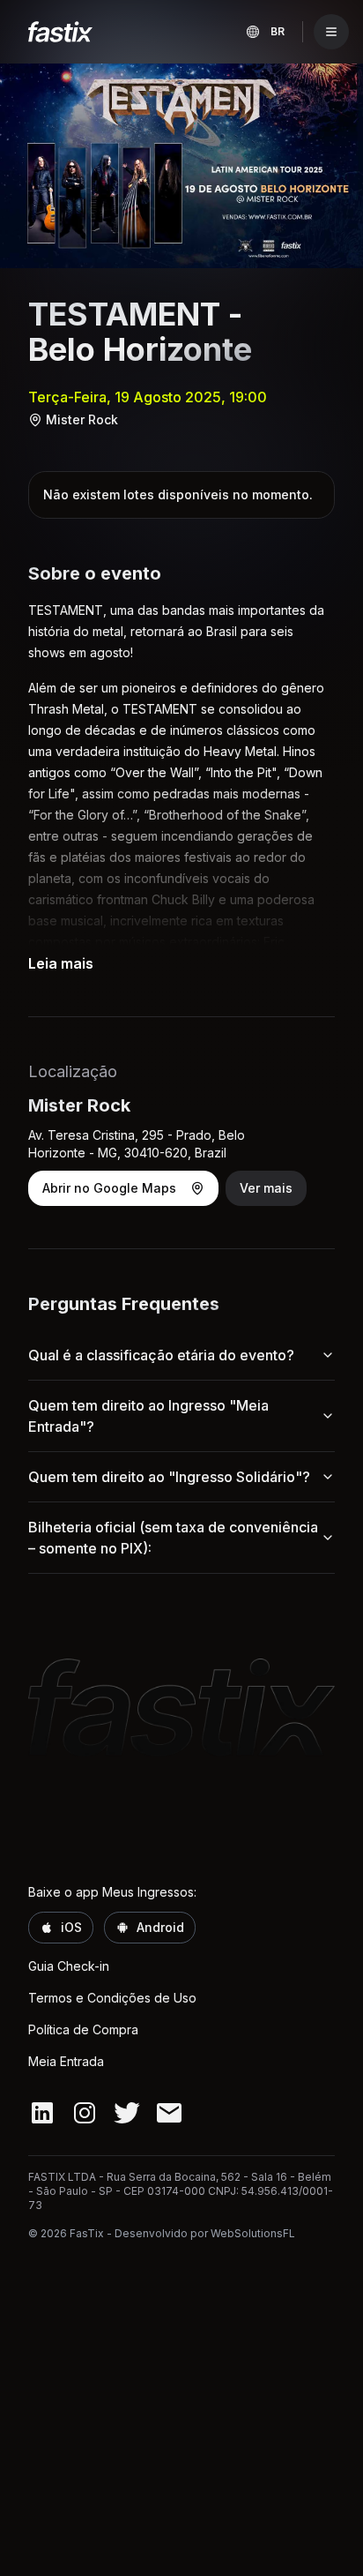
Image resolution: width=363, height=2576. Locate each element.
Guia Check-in (69, 1966)
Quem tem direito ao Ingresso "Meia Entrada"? (148, 1416)
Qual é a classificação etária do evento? (161, 1355)
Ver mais (266, 1188)
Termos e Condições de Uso (112, 1998)
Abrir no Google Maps (109, 1188)
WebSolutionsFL (253, 2233)
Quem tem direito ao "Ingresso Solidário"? (169, 1477)
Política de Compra (83, 2029)
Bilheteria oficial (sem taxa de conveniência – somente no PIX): (173, 1538)
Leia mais (61, 963)
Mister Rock (82, 419)
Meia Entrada (66, 2061)
